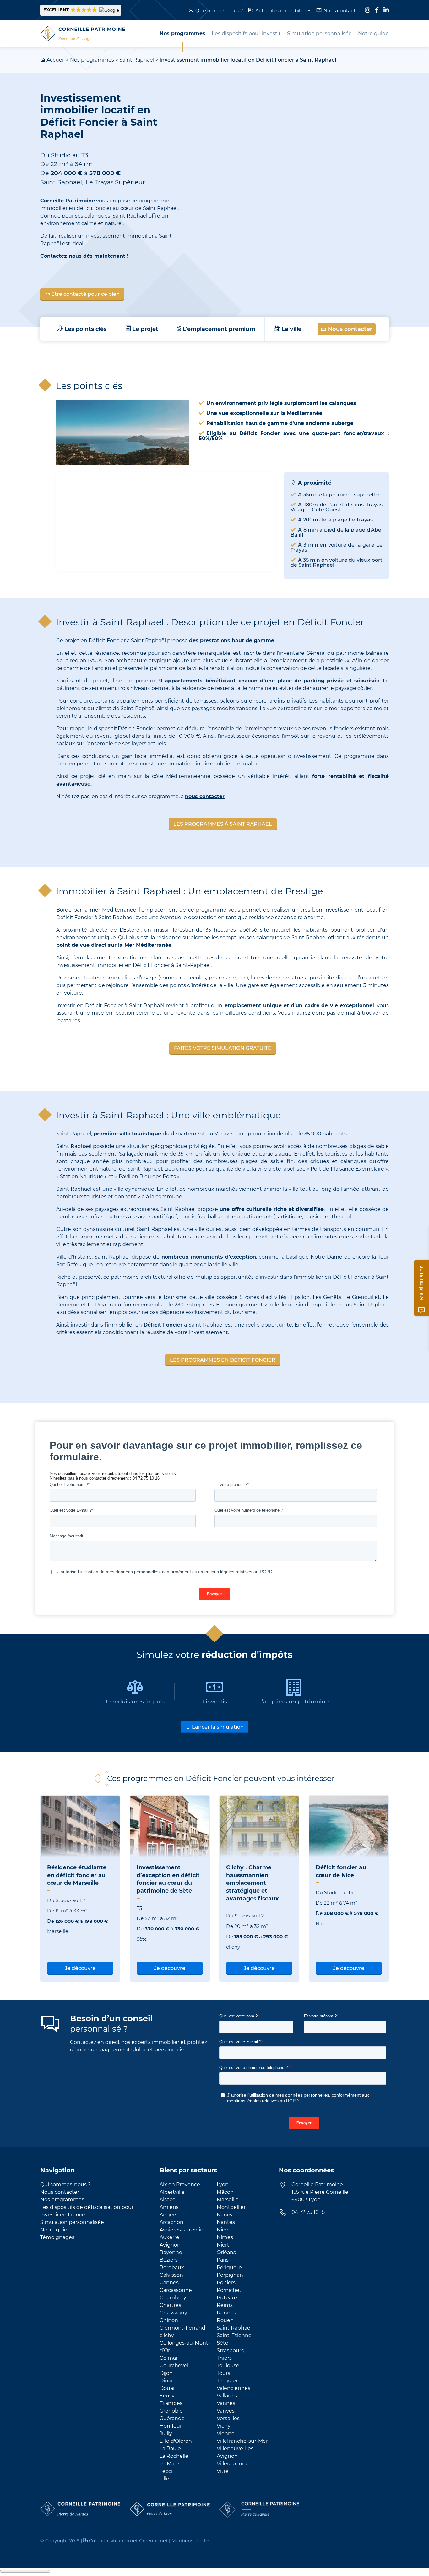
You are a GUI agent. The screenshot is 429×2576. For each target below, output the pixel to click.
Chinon (169, 2320)
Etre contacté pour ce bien (85, 294)
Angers (168, 2215)
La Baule (170, 2449)
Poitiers (226, 2283)
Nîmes (225, 2237)
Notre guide (55, 2230)
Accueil (56, 60)
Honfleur (171, 2426)
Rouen (225, 2320)
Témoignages (57, 2237)
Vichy (224, 2426)
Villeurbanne (233, 2464)
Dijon (166, 2373)
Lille (164, 2479)
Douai (167, 2388)
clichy (167, 2335)
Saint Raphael (137, 60)
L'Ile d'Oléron (176, 2441)
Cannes (169, 2283)
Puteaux (227, 2298)
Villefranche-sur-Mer (242, 2441)
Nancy (225, 2215)
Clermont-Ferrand (182, 2328)
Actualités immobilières (283, 11)
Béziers (169, 2260)
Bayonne (171, 2252)
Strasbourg (231, 2350)
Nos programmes (92, 60)
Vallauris (227, 2396)
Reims (225, 2305)
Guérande (172, 2418)
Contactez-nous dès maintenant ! (84, 256)
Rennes (226, 2313)
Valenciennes (234, 2388)
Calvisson (171, 2275)
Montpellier (231, 2207)
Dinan (167, 2381)
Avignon (170, 2245)
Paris (223, 2260)
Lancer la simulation (217, 1727)
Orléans (226, 2252)
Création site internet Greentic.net (128, 2541)
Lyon (223, 2184)
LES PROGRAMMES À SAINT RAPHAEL (223, 824)
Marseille (228, 2200)
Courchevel (174, 2366)
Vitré (223, 2471)
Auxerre (169, 2237)
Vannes (226, 2403)
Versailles (228, 2418)
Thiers (224, 2358)
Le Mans (170, 2464)
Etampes (171, 2403)
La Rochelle (174, 2456)
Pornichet (229, 2290)
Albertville (172, 2192)
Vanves (226, 2411)
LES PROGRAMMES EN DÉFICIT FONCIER (223, 1360)
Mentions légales (191, 2541)
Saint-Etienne (234, 2335)
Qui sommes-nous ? (219, 11)
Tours (223, 2373)
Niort (223, 2245)
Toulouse (228, 2366)
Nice (222, 2230)
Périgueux (230, 2267)
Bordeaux (172, 2267)
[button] (81, 10)
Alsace (168, 2200)
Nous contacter (342, 11)
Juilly (166, 2433)
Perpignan (230, 2275)
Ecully (167, 2396)
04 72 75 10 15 (308, 2212)
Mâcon (225, 2192)
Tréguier (227, 2381)
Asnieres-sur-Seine (183, 2230)
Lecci (166, 2471)
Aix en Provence (180, 2184)
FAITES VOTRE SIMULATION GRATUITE (223, 1048)
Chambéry (173, 2298)
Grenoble (171, 2411)
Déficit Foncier (163, 1325)
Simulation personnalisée (72, 2222)
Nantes (226, 2222)
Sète (223, 2343)
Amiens (169, 2207)
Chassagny (173, 2313)
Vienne (226, 2433)
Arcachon (171, 2222)
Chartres (170, 2305)
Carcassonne (176, 2290)
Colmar (169, 2358)
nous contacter (205, 796)
